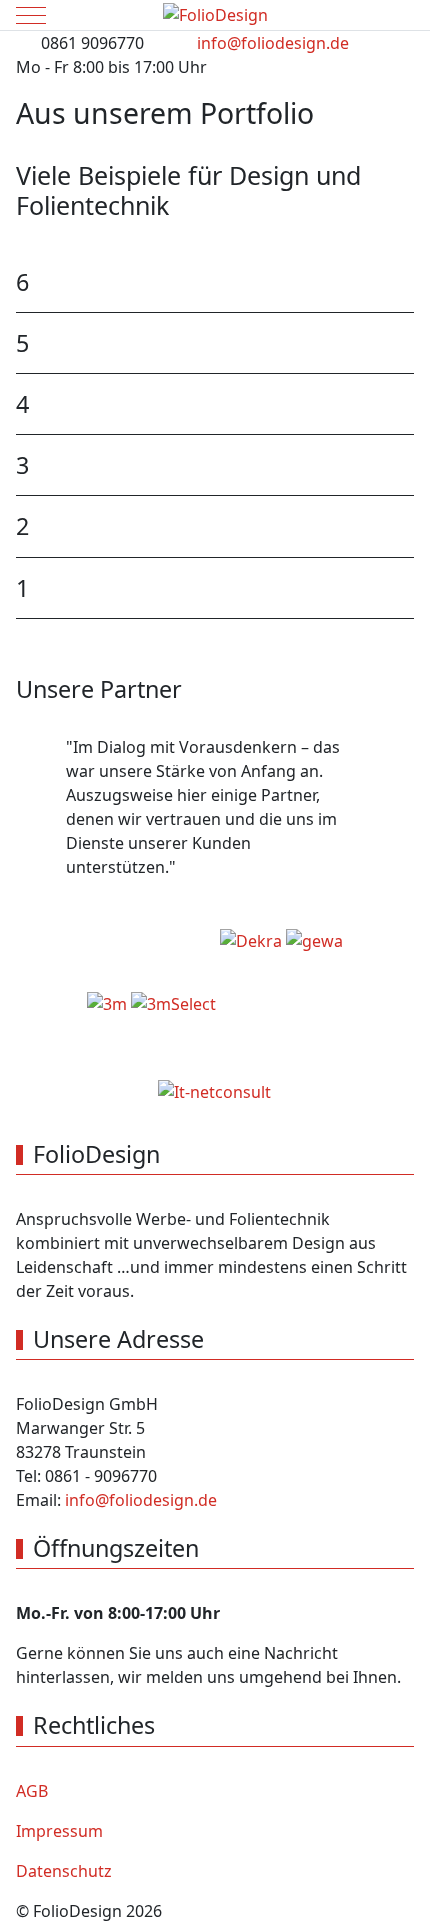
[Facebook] (360, 87)
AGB (32, 1791)
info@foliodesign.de (273, 43)
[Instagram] (404, 87)
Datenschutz (64, 1871)
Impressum (59, 1831)
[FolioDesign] (215, 15)
